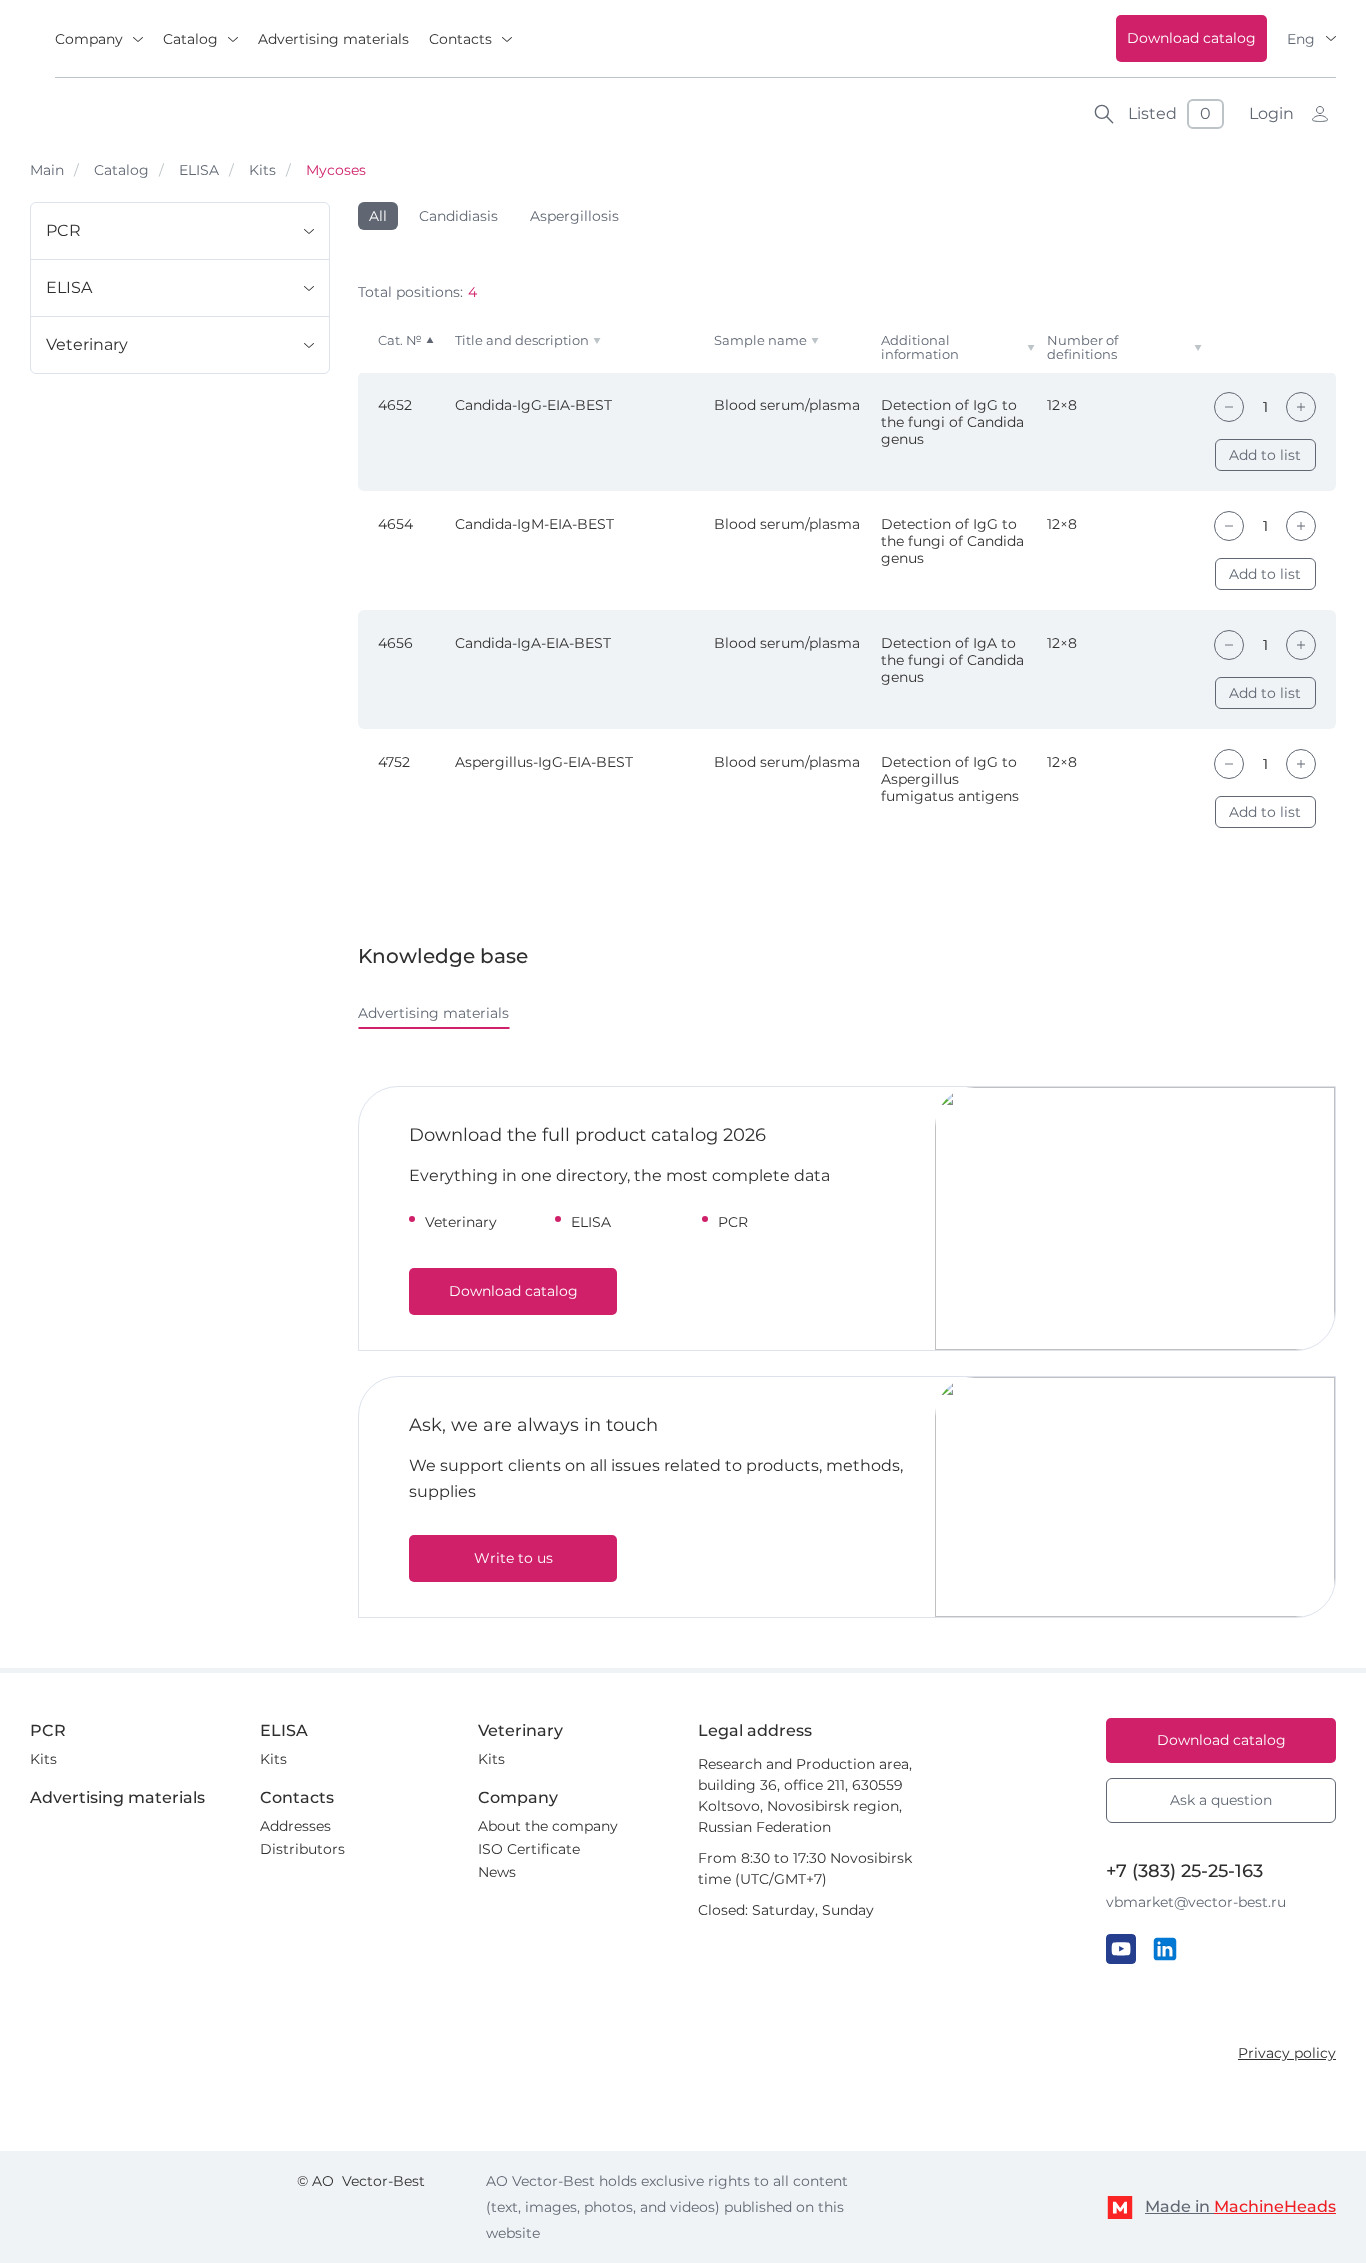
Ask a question (1221, 1800)
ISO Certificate (529, 1849)
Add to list (1265, 455)
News (497, 1872)
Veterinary (87, 344)
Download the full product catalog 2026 (587, 1135)
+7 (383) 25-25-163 (1184, 1871)
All (378, 216)
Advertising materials (333, 39)
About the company (548, 1826)
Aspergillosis (574, 216)
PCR (63, 230)
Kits (262, 170)
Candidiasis (458, 216)
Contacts (460, 39)
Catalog (190, 39)
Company (89, 39)
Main (47, 170)
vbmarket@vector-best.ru (1196, 1902)
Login (1271, 113)
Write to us (513, 1558)
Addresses (295, 1826)
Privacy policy (1287, 2053)
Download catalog (1191, 38)
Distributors (302, 1849)
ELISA (199, 170)
